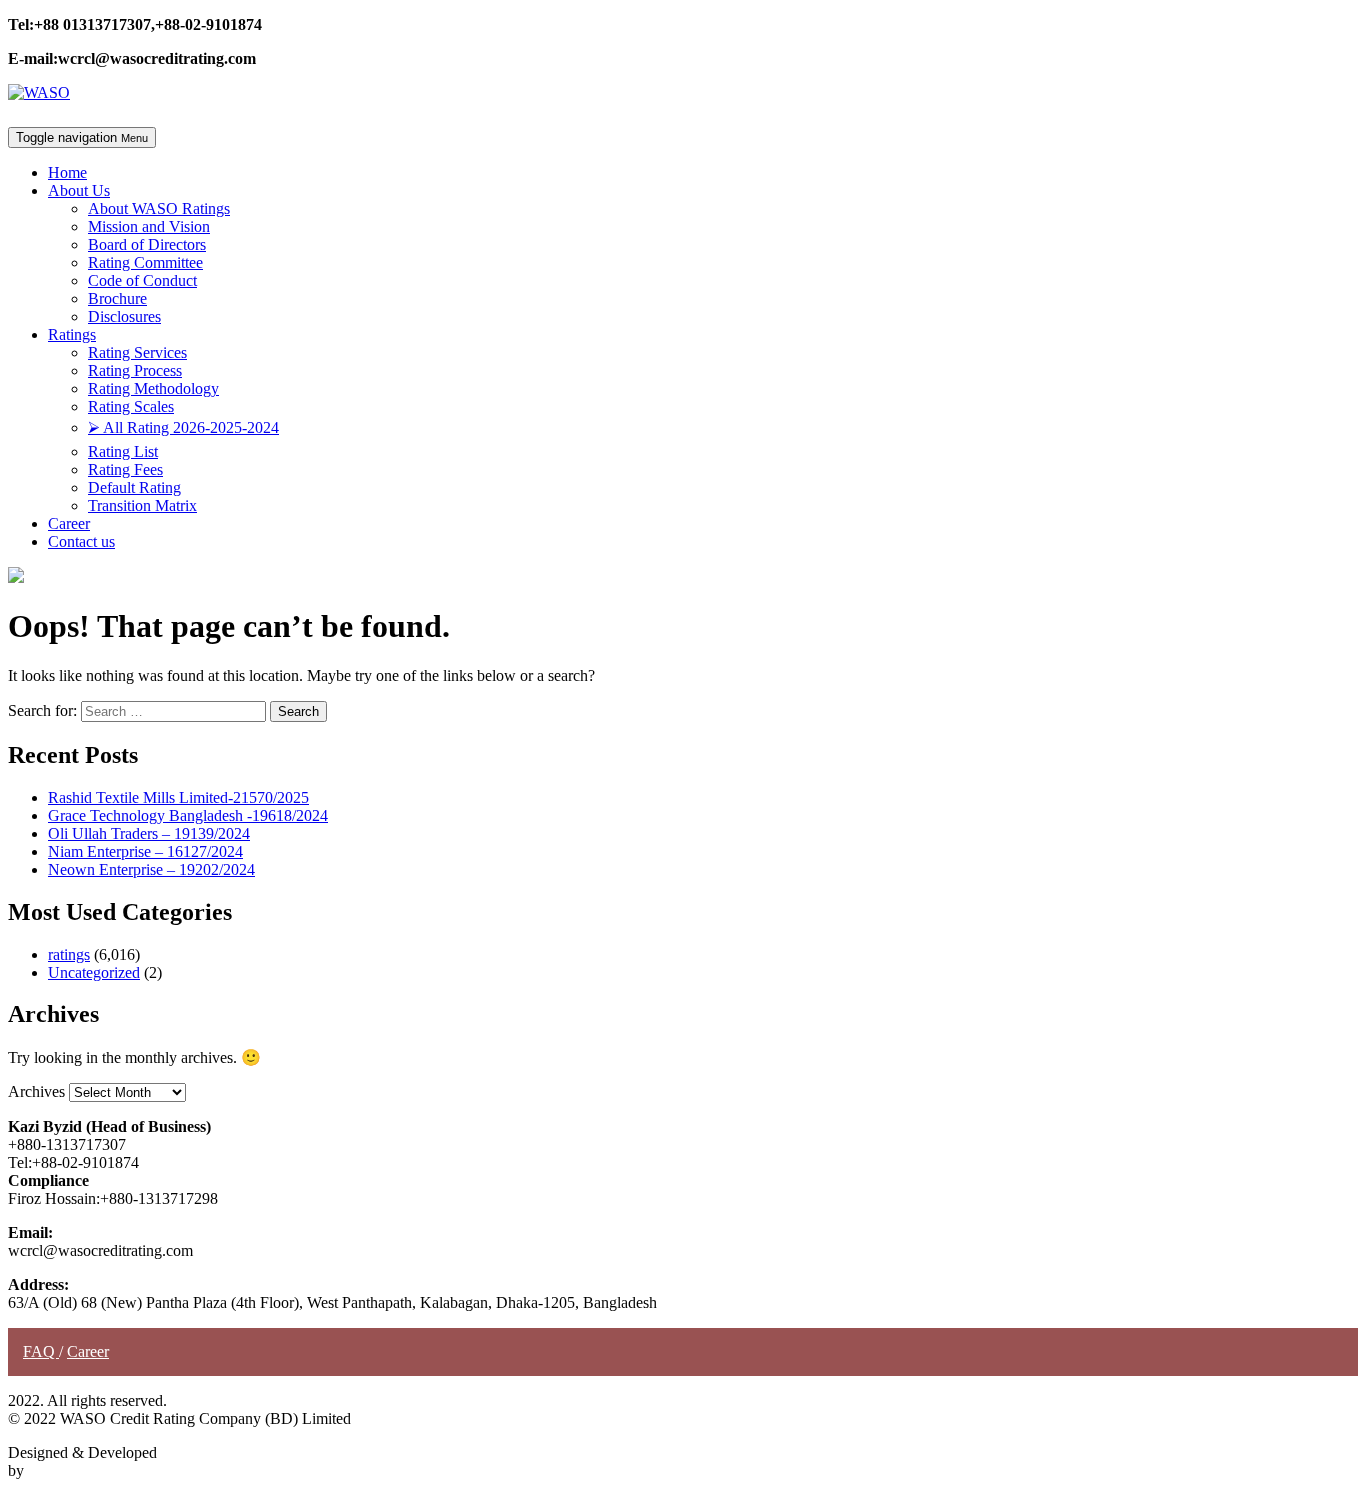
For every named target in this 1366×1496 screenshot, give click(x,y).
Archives (36, 1091)
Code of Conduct (142, 280)
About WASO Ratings (159, 208)
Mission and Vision (149, 226)
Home (67, 172)
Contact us (81, 541)
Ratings (72, 334)
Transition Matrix (142, 505)
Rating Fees (125, 469)
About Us (79, 190)
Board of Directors (147, 244)
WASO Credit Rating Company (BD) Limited (173, 1470)
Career (69, 523)
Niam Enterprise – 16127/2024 (145, 851)
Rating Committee (145, 262)
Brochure (117, 298)
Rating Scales (131, 406)
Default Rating (134, 487)
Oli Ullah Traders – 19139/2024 (149, 833)
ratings (69, 954)
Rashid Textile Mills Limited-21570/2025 (178, 797)
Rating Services (137, 352)
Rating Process (135, 370)
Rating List (123, 451)
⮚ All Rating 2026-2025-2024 (183, 427)
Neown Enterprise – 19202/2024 (151, 869)
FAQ (41, 1351)
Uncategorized (94, 972)
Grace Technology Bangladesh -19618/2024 (188, 815)
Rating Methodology (153, 388)
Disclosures (124, 316)
